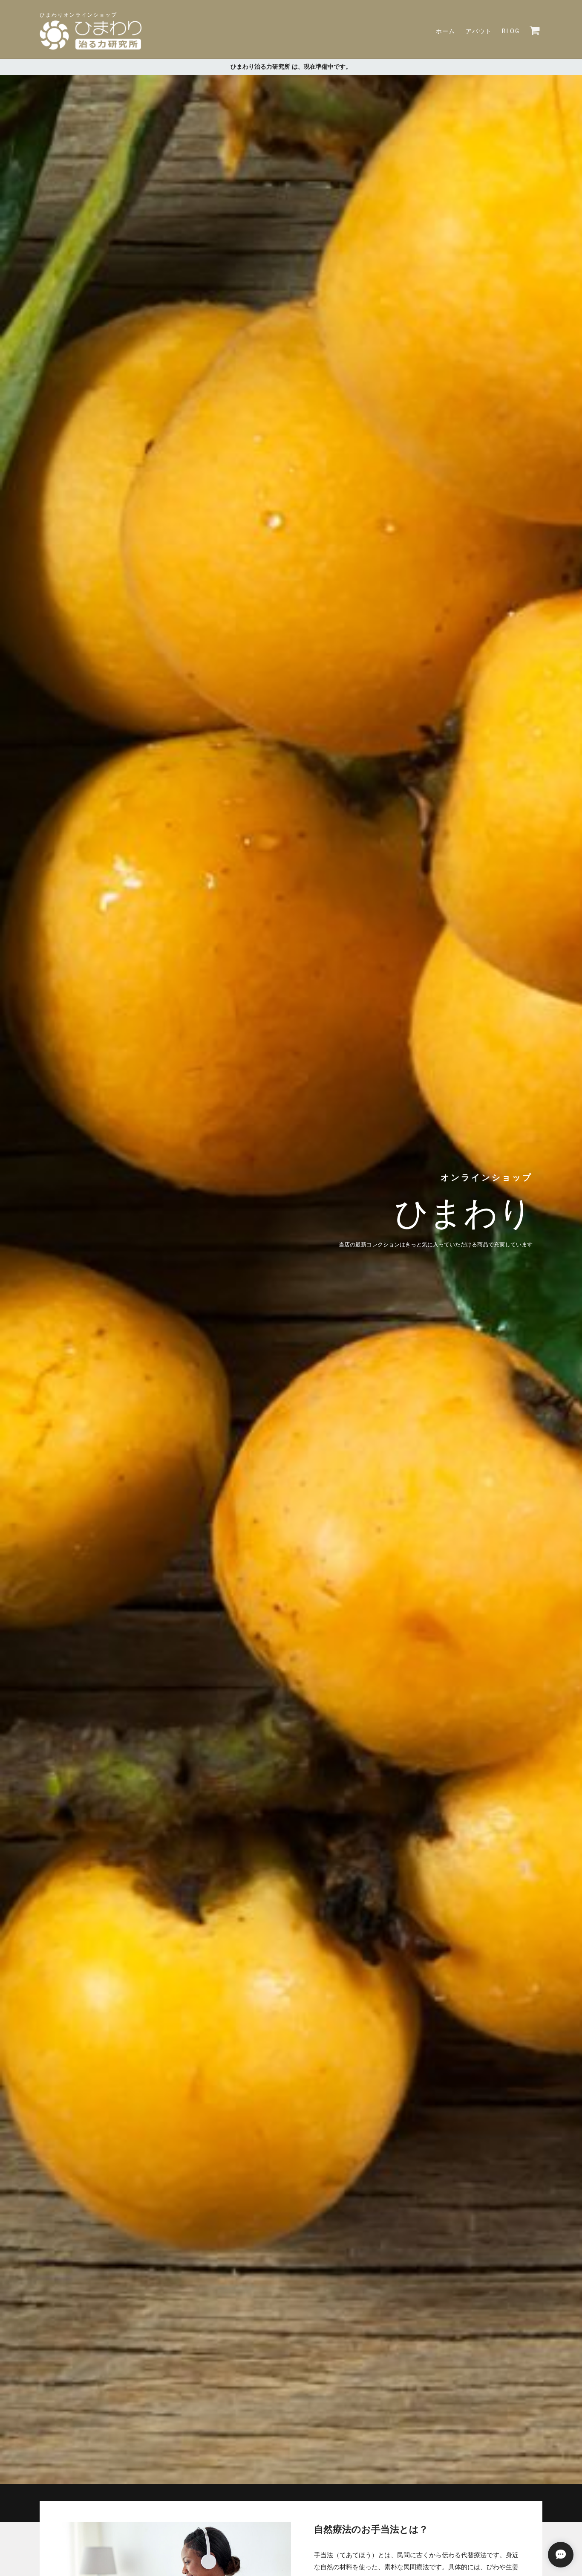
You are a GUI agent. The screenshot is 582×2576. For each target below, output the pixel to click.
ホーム (446, 31)
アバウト (479, 31)
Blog (511, 31)
